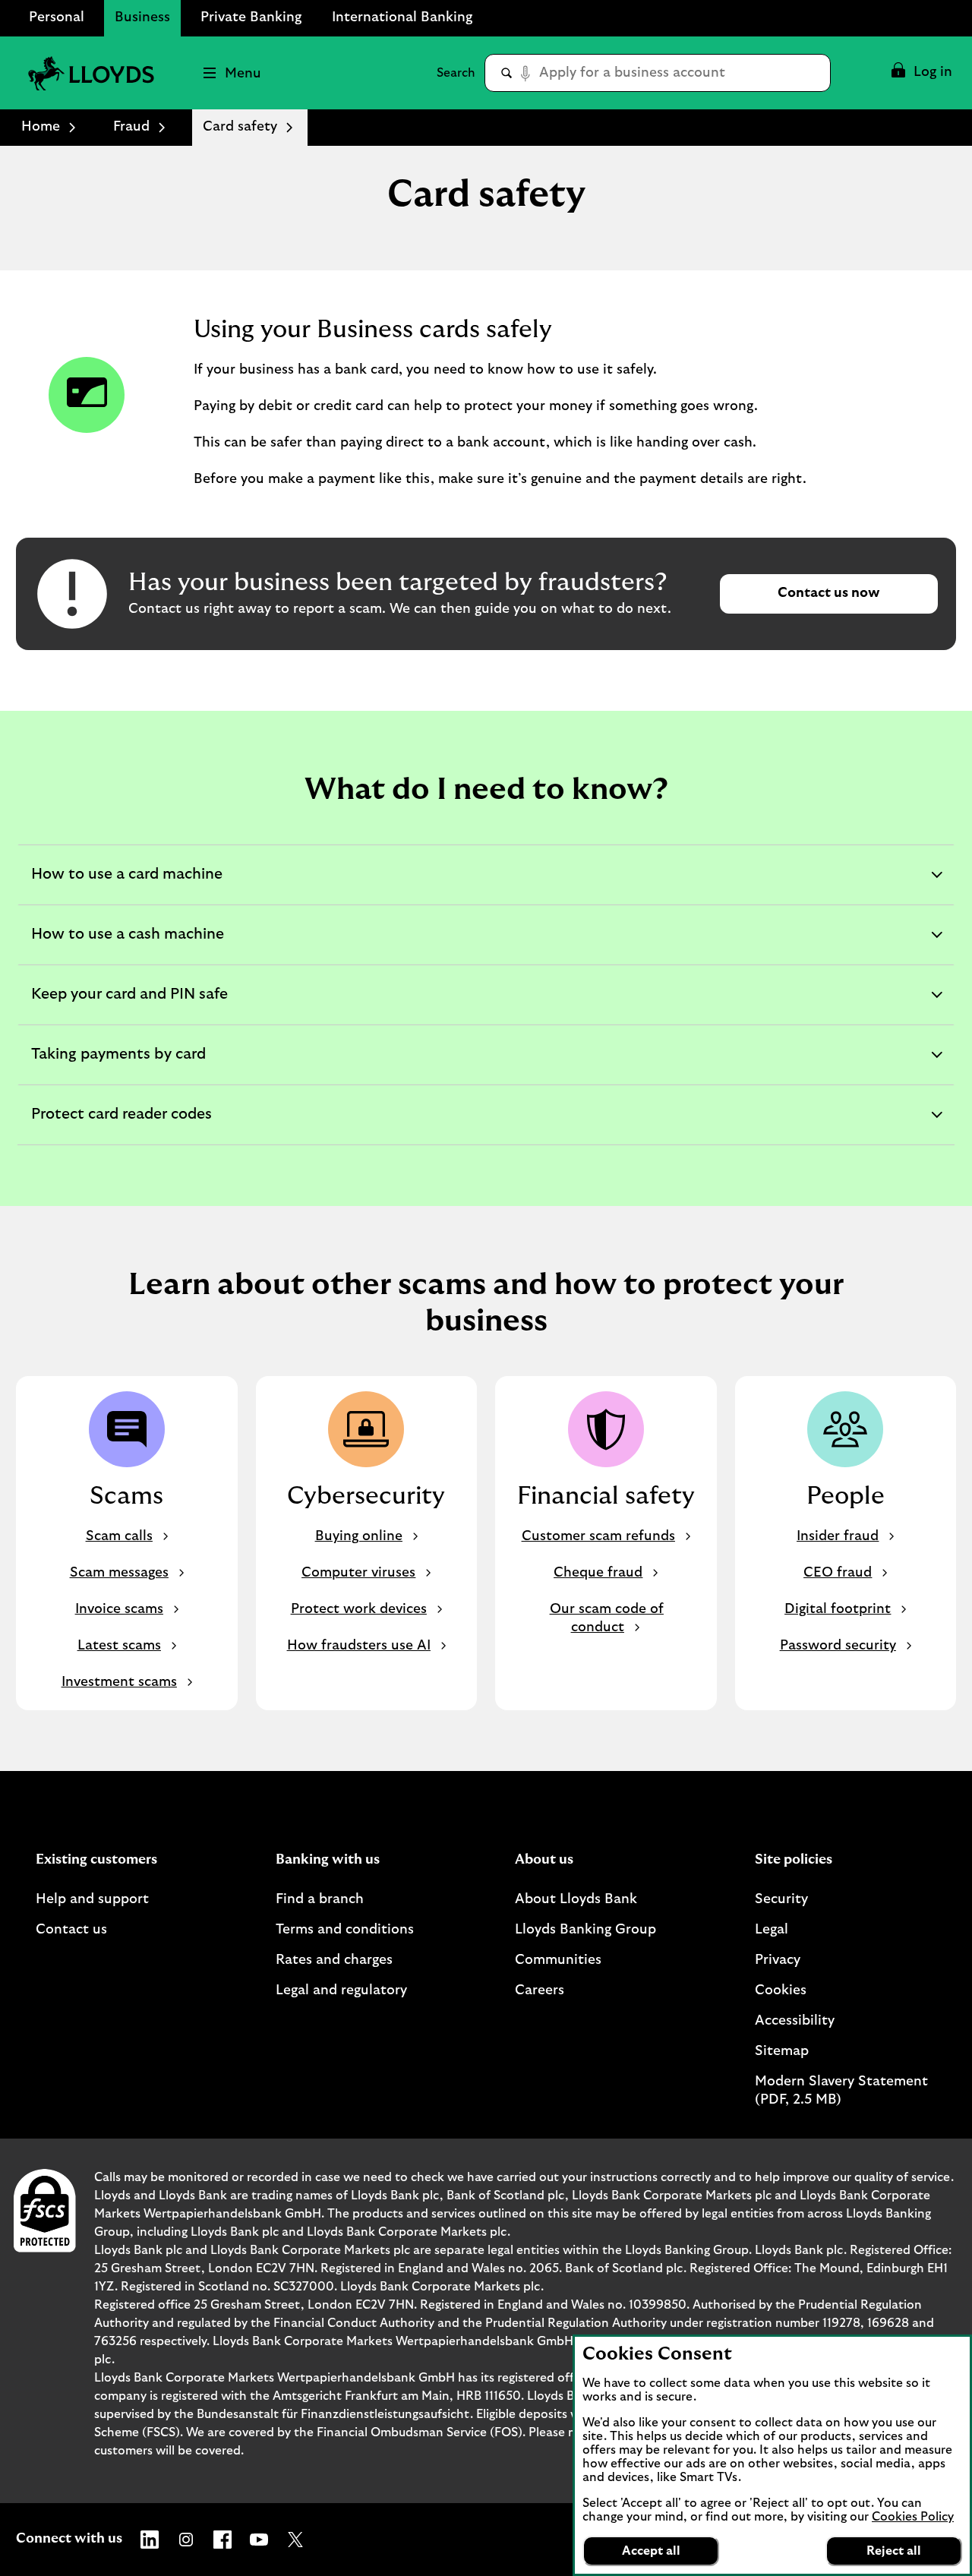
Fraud (131, 127)
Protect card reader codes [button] (121, 1125)
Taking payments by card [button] (118, 1065)
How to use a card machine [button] (126, 885)
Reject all (894, 2551)
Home (41, 127)
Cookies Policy (913, 2517)
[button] (921, 73)
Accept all (651, 2551)
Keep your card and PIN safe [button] (129, 1005)
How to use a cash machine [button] (127, 945)
